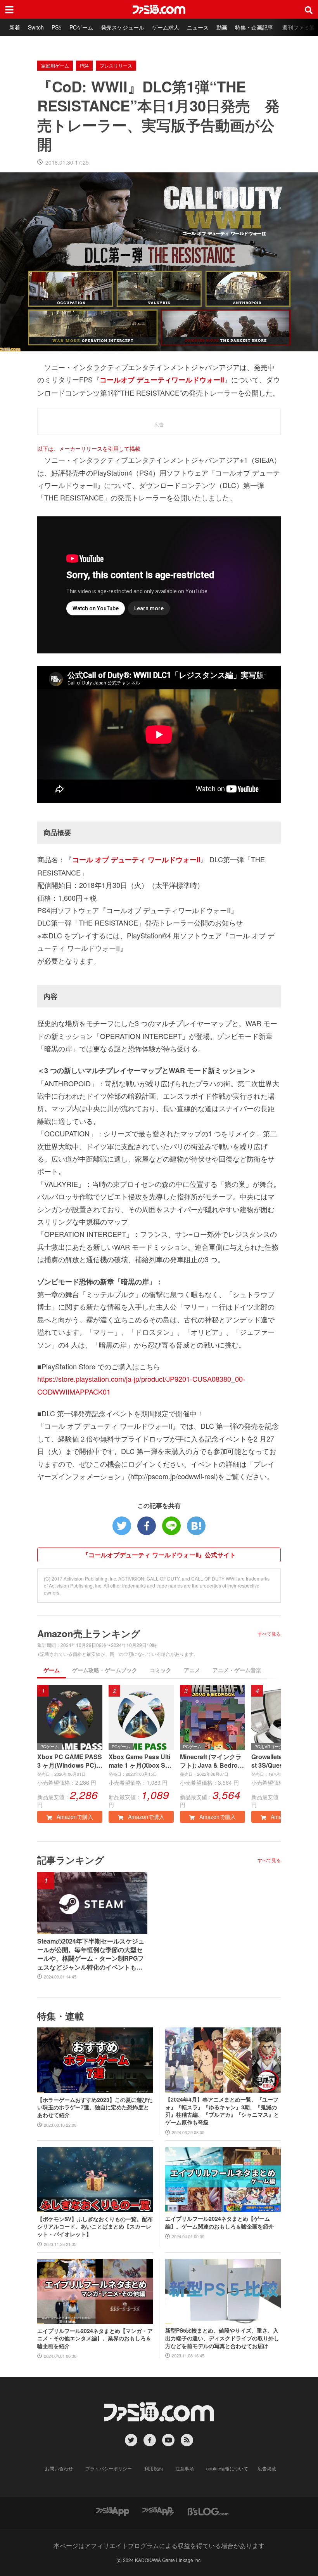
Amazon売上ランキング (89, 1633)
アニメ (192, 1670)
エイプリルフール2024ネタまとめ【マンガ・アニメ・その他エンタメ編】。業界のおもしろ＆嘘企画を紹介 (95, 2338)
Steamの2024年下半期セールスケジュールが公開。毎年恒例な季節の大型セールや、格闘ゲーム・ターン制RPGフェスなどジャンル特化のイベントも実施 (91, 1954)
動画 (222, 27)
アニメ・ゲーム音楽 (237, 1670)
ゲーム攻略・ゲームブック (105, 1670)
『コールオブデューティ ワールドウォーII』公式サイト (159, 1555)
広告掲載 (267, 2468)
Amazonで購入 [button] (74, 1817)
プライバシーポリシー (109, 2468)
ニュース (198, 27)
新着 (15, 27)
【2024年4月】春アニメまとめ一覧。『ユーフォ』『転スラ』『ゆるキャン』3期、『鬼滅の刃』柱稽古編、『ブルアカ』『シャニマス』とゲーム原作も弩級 (222, 2111)
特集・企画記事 (254, 27)
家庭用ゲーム (55, 65)
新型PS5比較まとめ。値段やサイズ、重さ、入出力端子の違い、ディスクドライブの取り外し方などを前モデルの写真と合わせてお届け (222, 2338)
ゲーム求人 (166, 27)
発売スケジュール (123, 27)
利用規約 (154, 2468)
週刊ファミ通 (299, 27)
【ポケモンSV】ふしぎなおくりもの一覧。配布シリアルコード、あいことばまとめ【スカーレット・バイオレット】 (95, 2227)
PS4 (84, 65)
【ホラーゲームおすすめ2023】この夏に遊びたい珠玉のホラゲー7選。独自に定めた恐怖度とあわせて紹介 (95, 2107)
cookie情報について (227, 2468)
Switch (36, 27)
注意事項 (185, 2468)
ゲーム (52, 1670)
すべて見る (269, 1634)
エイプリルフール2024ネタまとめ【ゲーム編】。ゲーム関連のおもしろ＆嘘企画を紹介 (219, 2223)
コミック (161, 1670)
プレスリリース (116, 65)
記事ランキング (71, 1860)
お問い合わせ (59, 2468)
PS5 (57, 27)
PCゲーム (81, 27)
